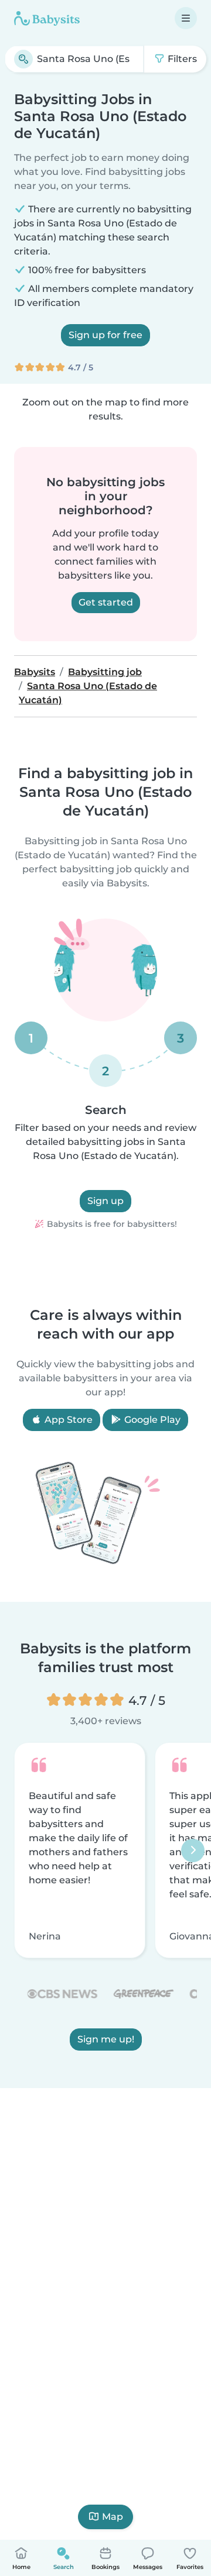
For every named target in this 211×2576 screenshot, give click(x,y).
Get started (106, 602)
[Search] (23, 59)
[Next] (193, 1851)
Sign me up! (106, 2039)
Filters (181, 59)
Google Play (151, 1420)
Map (113, 2517)
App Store (67, 1420)
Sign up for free (105, 335)
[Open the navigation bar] (186, 18)
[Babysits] (47, 18)
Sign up (105, 1201)
